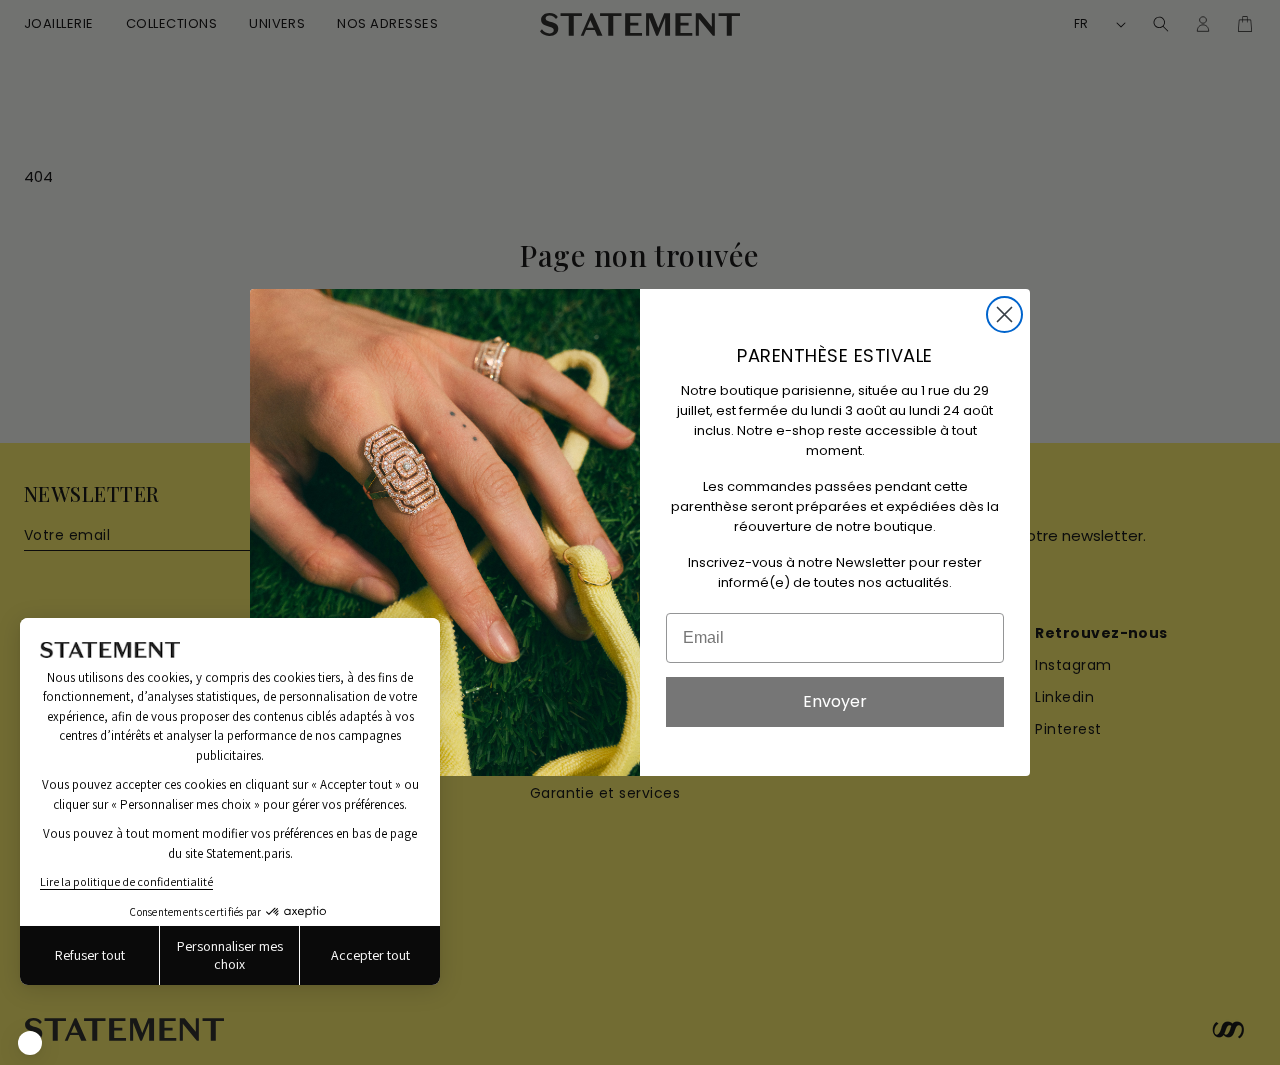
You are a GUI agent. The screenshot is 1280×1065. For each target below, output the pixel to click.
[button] (30, 1043)
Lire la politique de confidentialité (126, 881)
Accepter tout (370, 955)
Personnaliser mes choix (230, 955)
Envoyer (835, 701)
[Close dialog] (1004, 314)
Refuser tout (90, 955)
